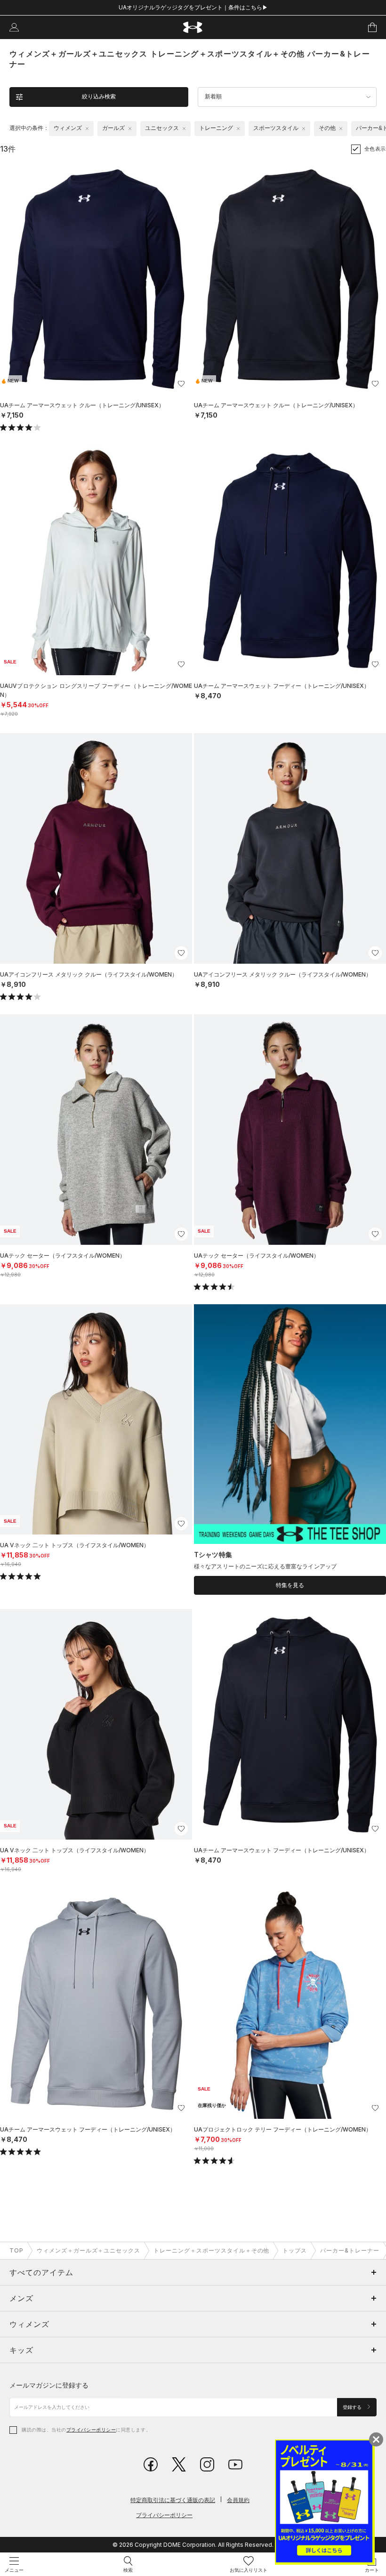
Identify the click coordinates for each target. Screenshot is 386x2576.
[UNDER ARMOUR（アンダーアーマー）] (193, 28)
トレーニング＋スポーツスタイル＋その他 (211, 2250)
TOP (16, 2250)
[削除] (87, 129)
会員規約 (238, 2500)
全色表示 (375, 149)
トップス (295, 2250)
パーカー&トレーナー (350, 2250)
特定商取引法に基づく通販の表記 (173, 2500)
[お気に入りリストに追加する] (181, 384)
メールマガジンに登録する (49, 2385)
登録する (353, 2407)
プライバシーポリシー (91, 2430)
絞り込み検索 (99, 97)
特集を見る (290, 1585)
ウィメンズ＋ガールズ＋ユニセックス (88, 2250)
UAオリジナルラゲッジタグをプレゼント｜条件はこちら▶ (193, 7)
